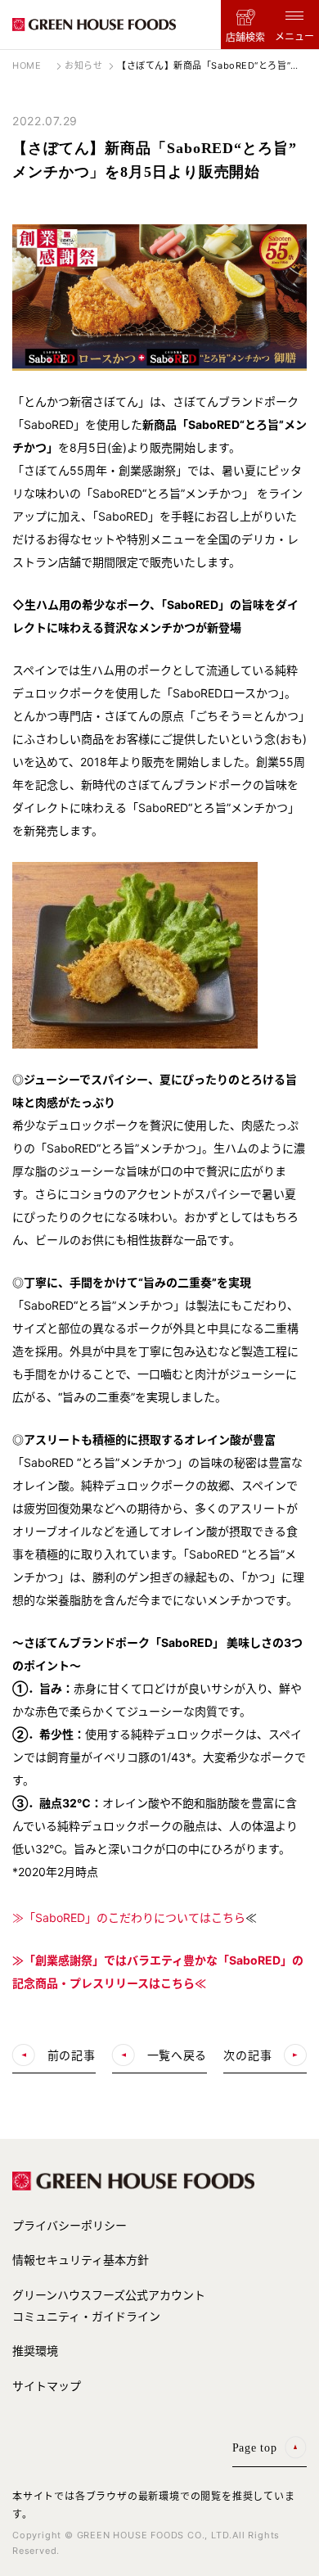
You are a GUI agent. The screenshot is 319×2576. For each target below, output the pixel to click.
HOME (27, 65)
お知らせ (83, 65)
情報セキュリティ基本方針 (81, 2260)
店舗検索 (245, 37)
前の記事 (72, 2055)
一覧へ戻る (177, 2055)
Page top (255, 2448)
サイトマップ (47, 2386)
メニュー (294, 36)
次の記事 (247, 2055)
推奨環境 (35, 2350)
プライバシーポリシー (70, 2225)
